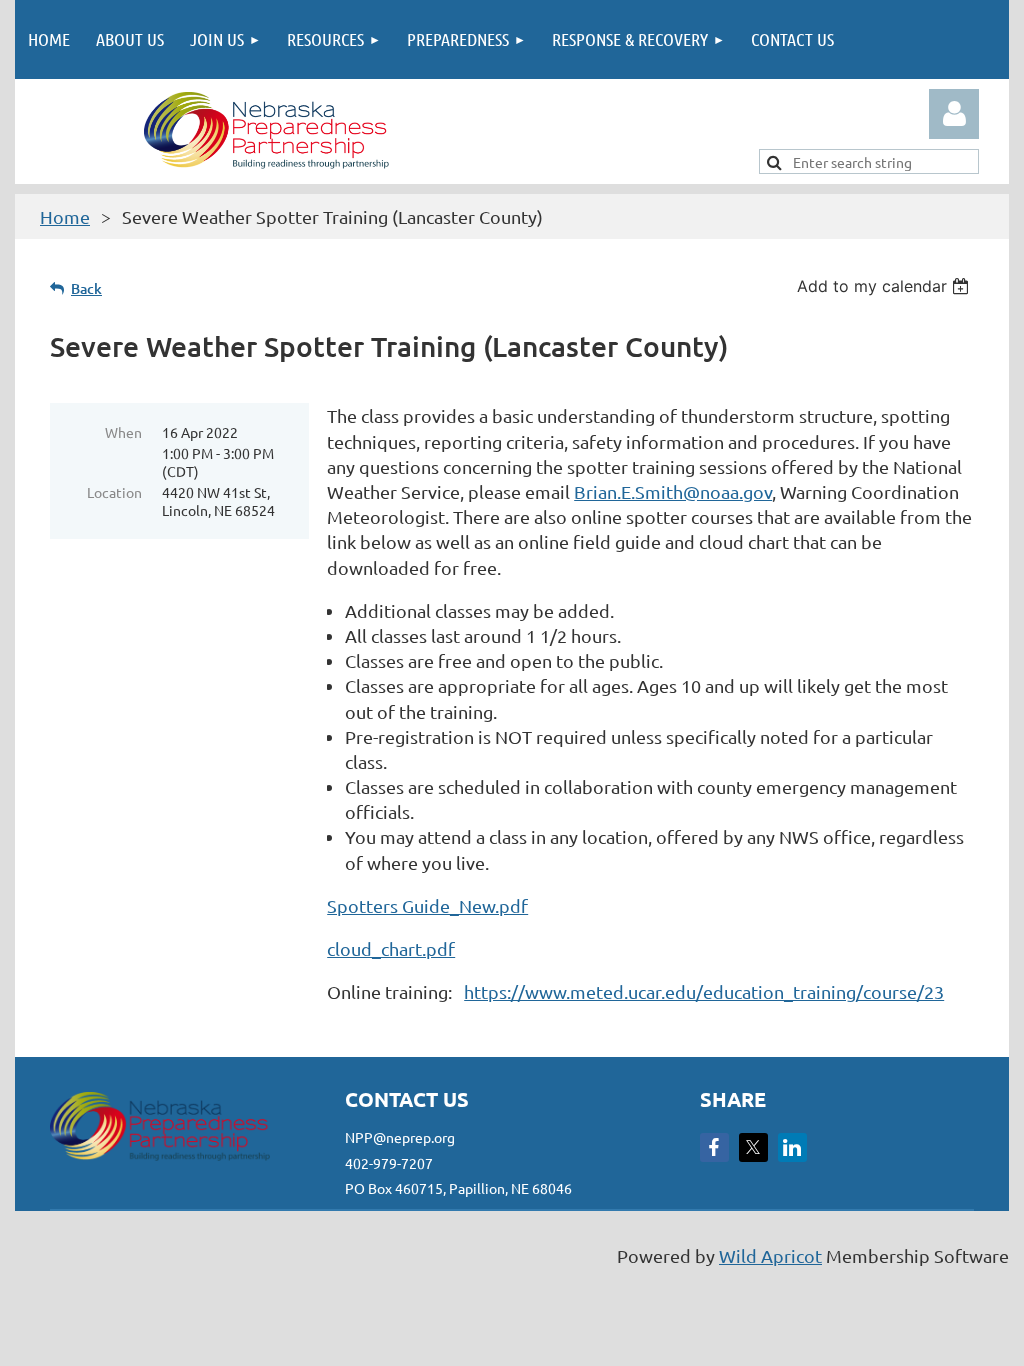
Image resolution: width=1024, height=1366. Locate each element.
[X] (753, 1147)
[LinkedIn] (792, 1147)
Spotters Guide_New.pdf (427, 905)
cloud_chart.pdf (391, 948)
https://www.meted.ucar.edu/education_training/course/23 (704, 991)
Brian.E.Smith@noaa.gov (673, 491)
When (123, 432)
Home (65, 216)
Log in (954, 114)
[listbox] (885, 286)
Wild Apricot (770, 1255)
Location (114, 492)
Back (86, 288)
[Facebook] (714, 1147)
